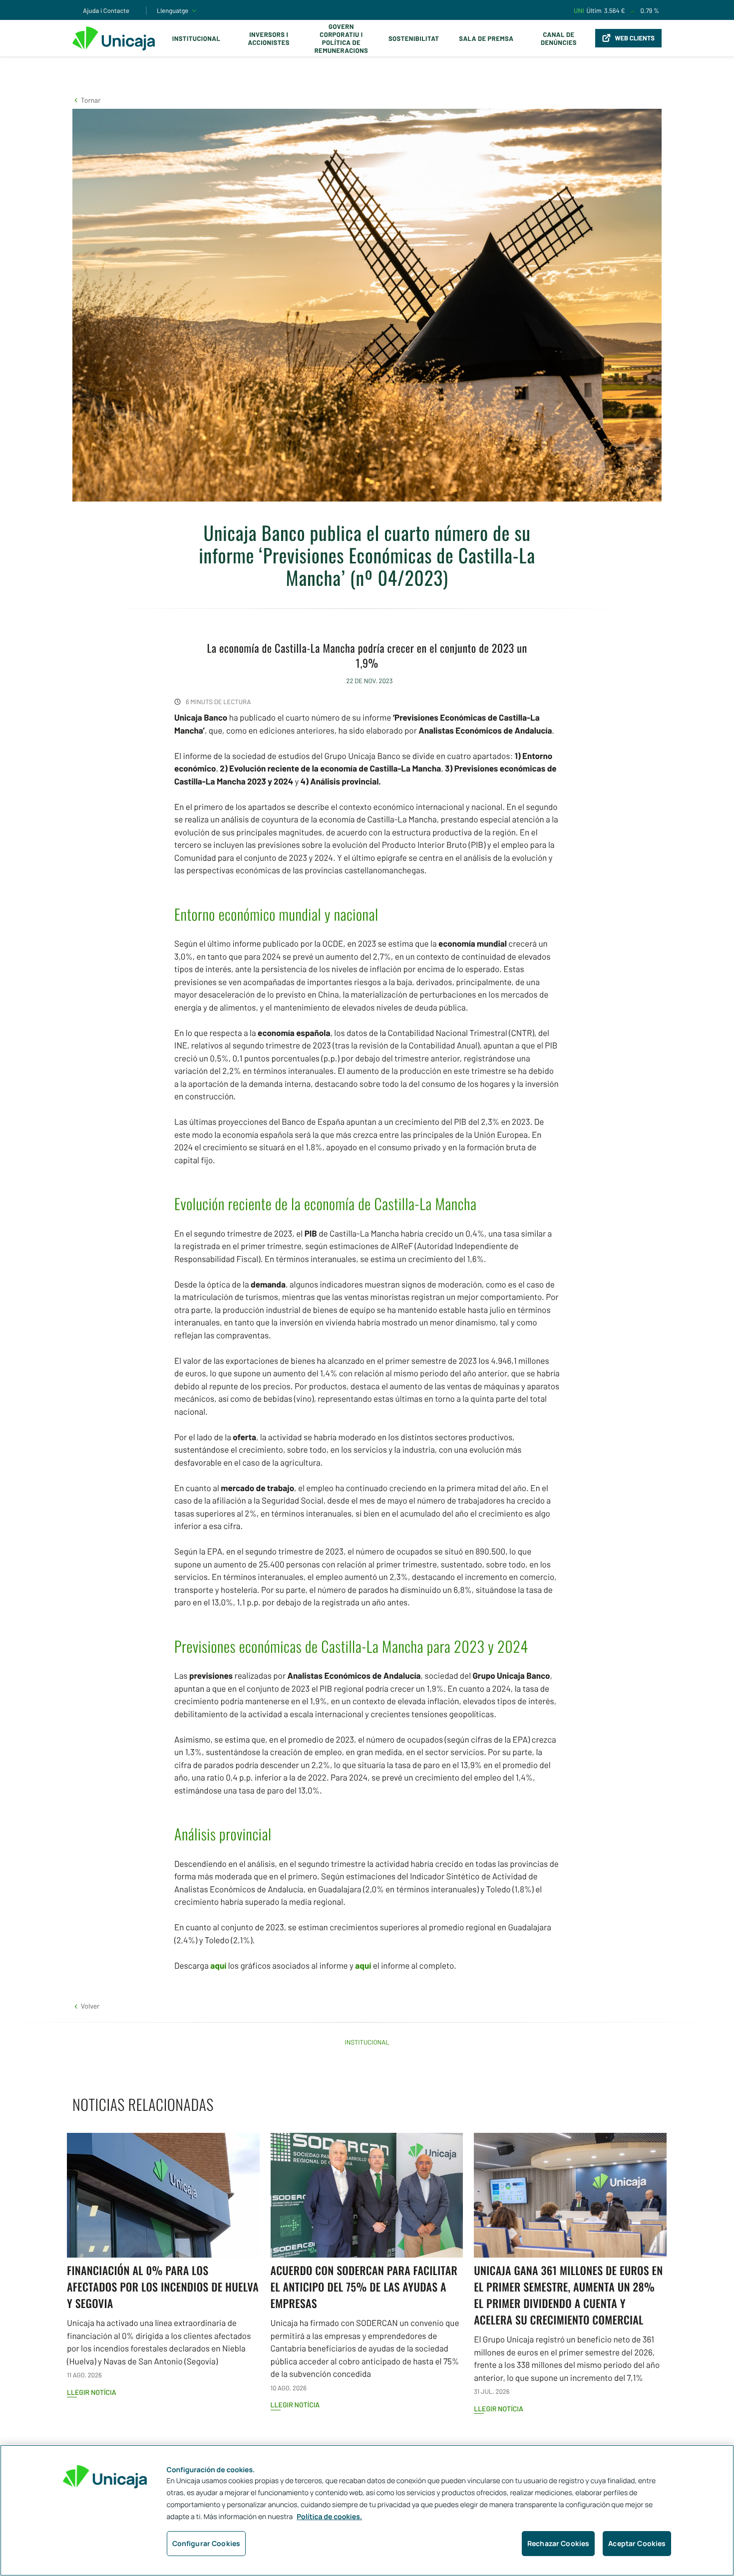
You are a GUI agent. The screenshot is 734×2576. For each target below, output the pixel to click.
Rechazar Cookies (558, 2543)
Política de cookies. (329, 2517)
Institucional (196, 38)
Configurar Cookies (206, 2543)
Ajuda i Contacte (106, 10)
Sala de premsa (486, 38)
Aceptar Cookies (637, 2543)
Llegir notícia (92, 2392)
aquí (218, 1966)
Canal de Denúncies (559, 38)
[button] (86, 100)
